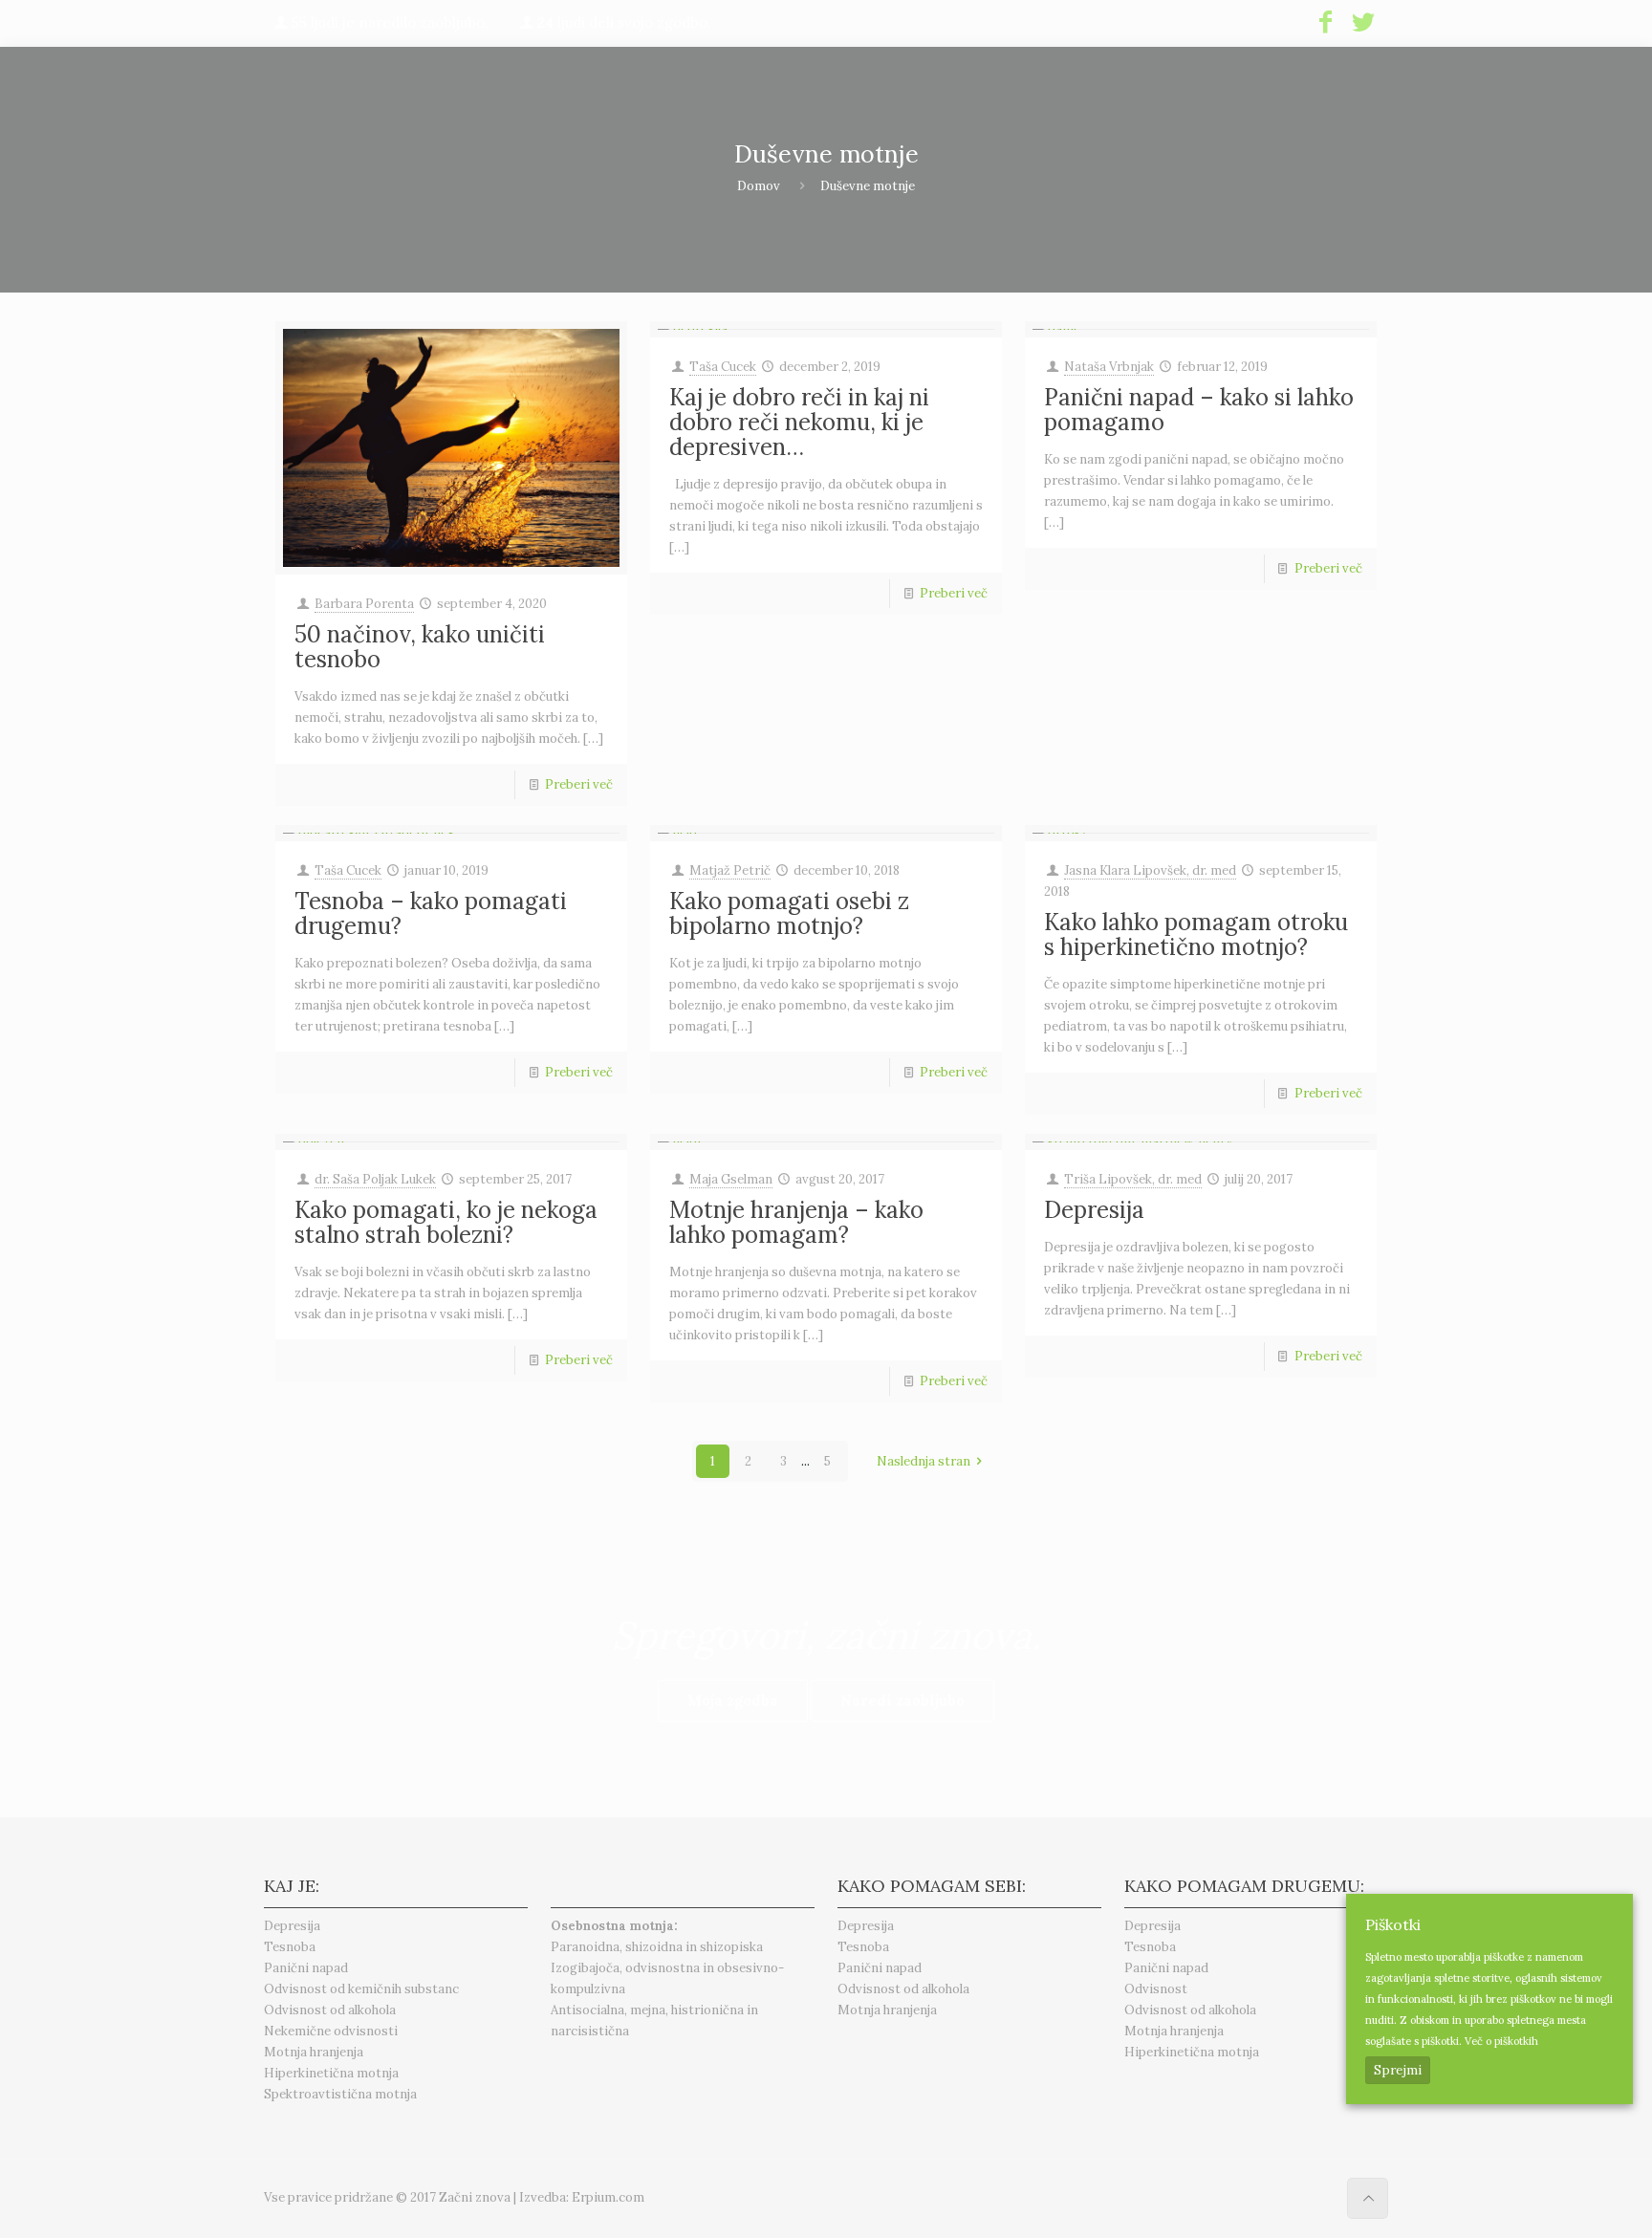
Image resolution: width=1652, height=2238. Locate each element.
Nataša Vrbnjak (1109, 367)
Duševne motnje (868, 186)
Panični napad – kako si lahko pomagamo (1199, 410)
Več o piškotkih (1501, 2041)
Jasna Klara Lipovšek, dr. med (1150, 870)
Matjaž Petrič (730, 870)
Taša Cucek (723, 367)
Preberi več (579, 784)
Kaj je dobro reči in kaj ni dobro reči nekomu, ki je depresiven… (799, 422)
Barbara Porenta (364, 604)
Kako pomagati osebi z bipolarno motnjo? (789, 913)
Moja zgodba (733, 1700)
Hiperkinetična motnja (331, 2073)
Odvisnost (1156, 1989)
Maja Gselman (731, 1179)
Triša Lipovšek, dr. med (1133, 1179)
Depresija (1094, 1210)
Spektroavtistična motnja (340, 2094)
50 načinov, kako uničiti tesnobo (420, 647)
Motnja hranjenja (314, 2052)
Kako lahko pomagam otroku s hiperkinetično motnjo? (1196, 934)
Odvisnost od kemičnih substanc (361, 1989)
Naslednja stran (924, 1461)
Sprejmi (1398, 2070)
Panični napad (306, 1968)
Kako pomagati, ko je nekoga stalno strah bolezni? (446, 1222)
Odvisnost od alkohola (330, 2010)
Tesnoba (290, 1947)
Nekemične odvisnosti (331, 2031)
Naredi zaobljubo (902, 1700)
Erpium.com (608, 2197)
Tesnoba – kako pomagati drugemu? (431, 913)
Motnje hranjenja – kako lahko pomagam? (796, 1222)
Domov (759, 186)
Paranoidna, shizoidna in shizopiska (657, 1947)
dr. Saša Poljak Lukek (375, 1179)
